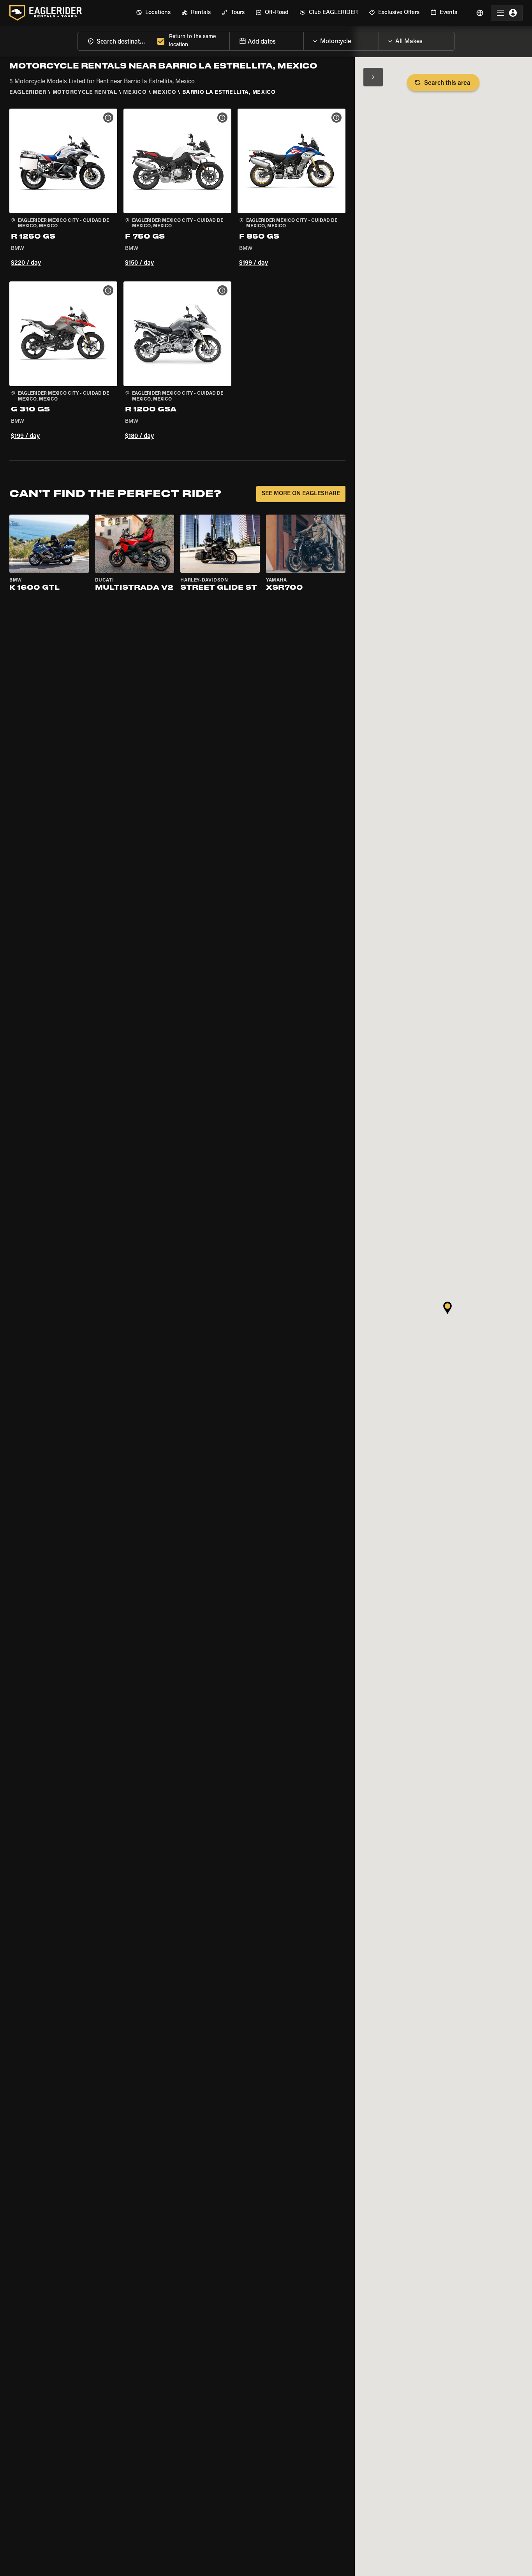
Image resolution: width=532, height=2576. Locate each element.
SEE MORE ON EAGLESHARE (301, 494)
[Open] (379, 39)
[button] (63, 189)
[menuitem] (153, 13)
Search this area (447, 83)
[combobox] (116, 41)
